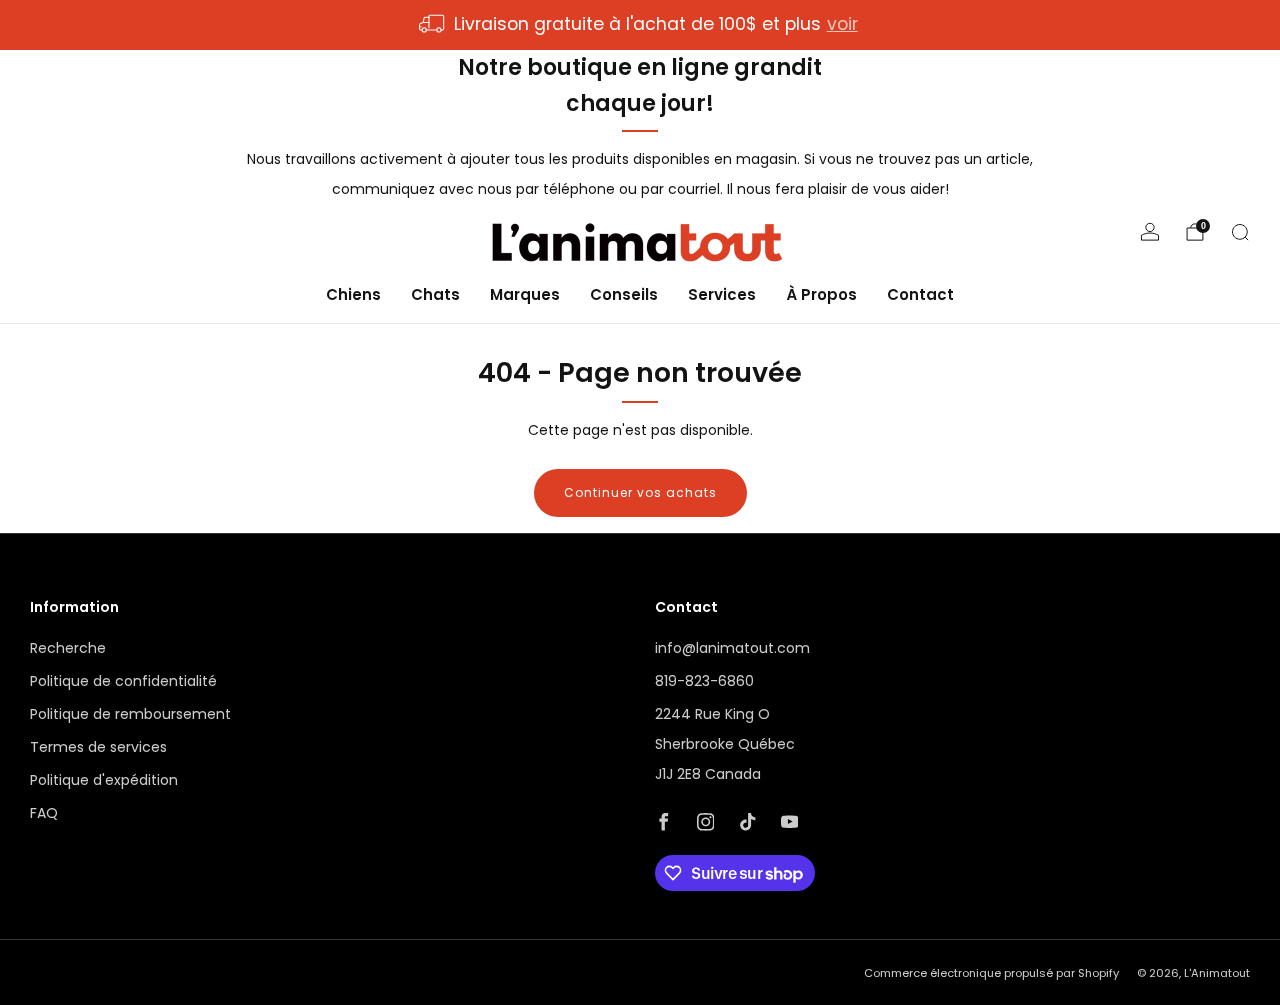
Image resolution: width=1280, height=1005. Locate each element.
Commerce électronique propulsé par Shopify (991, 973)
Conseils (624, 293)
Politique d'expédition (104, 780)
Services (722, 293)
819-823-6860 (704, 681)
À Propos (821, 293)
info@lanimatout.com (732, 648)
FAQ (44, 813)
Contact (920, 293)
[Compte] (1150, 232)
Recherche (68, 648)
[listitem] (639, 25)
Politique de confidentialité (123, 681)
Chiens (353, 293)
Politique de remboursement (130, 714)
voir (842, 24)
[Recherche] (1240, 232)
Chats (435, 293)
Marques (525, 293)
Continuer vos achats (640, 492)
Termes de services (98, 747)
